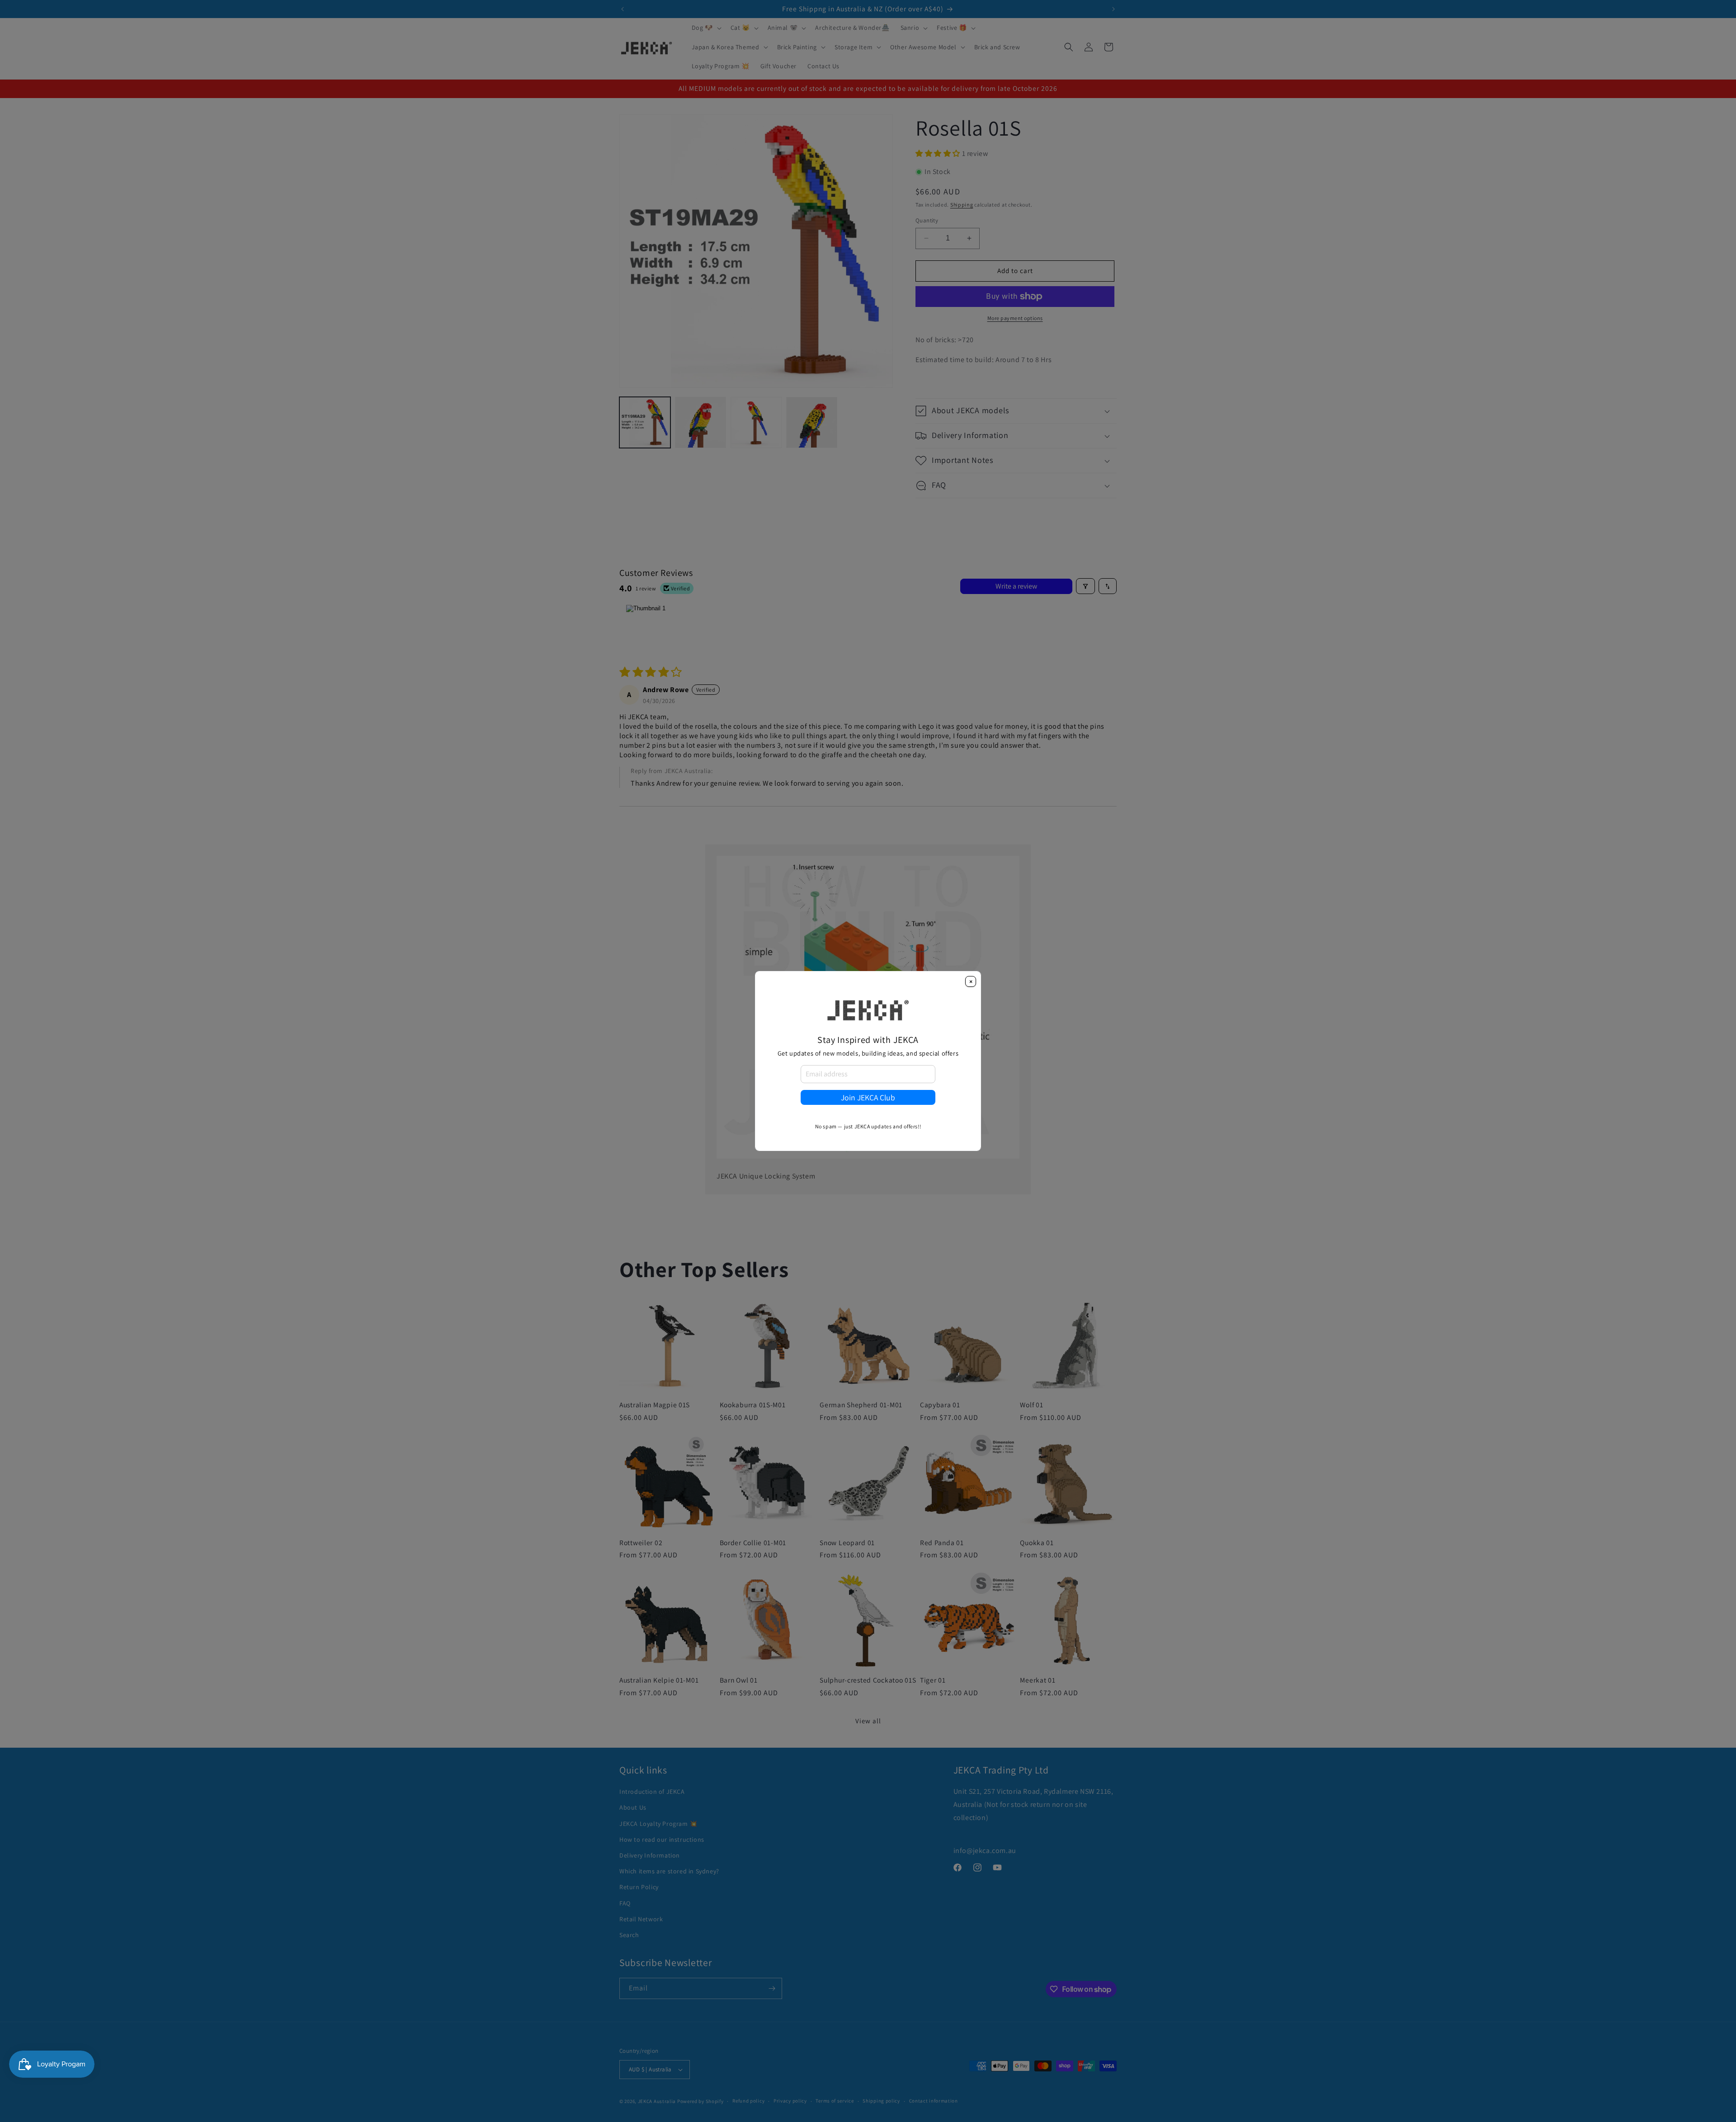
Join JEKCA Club (868, 1097)
